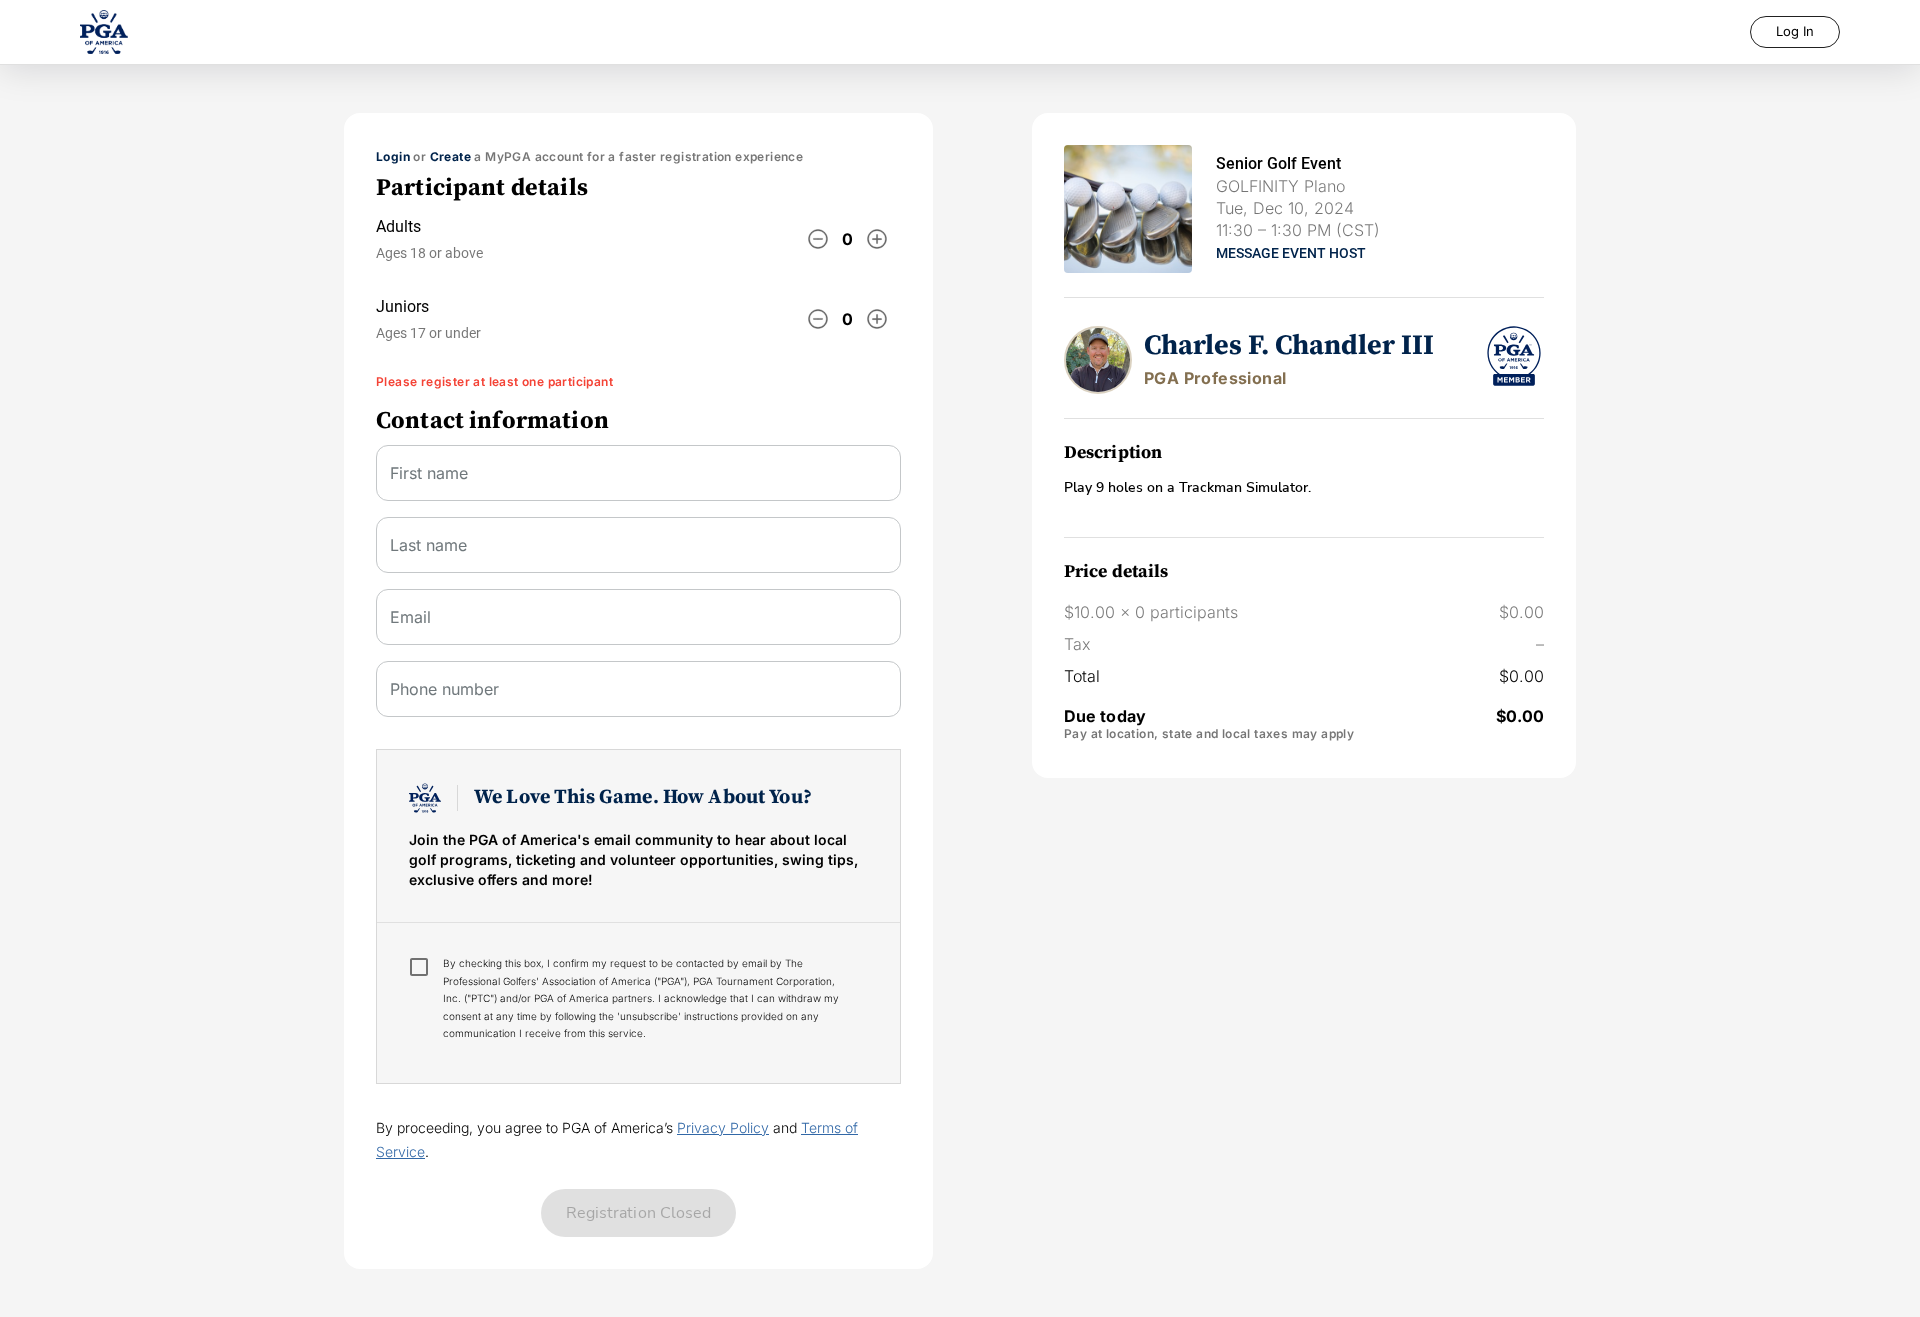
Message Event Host (1291, 253)
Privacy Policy (723, 1127)
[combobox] (638, 625)
